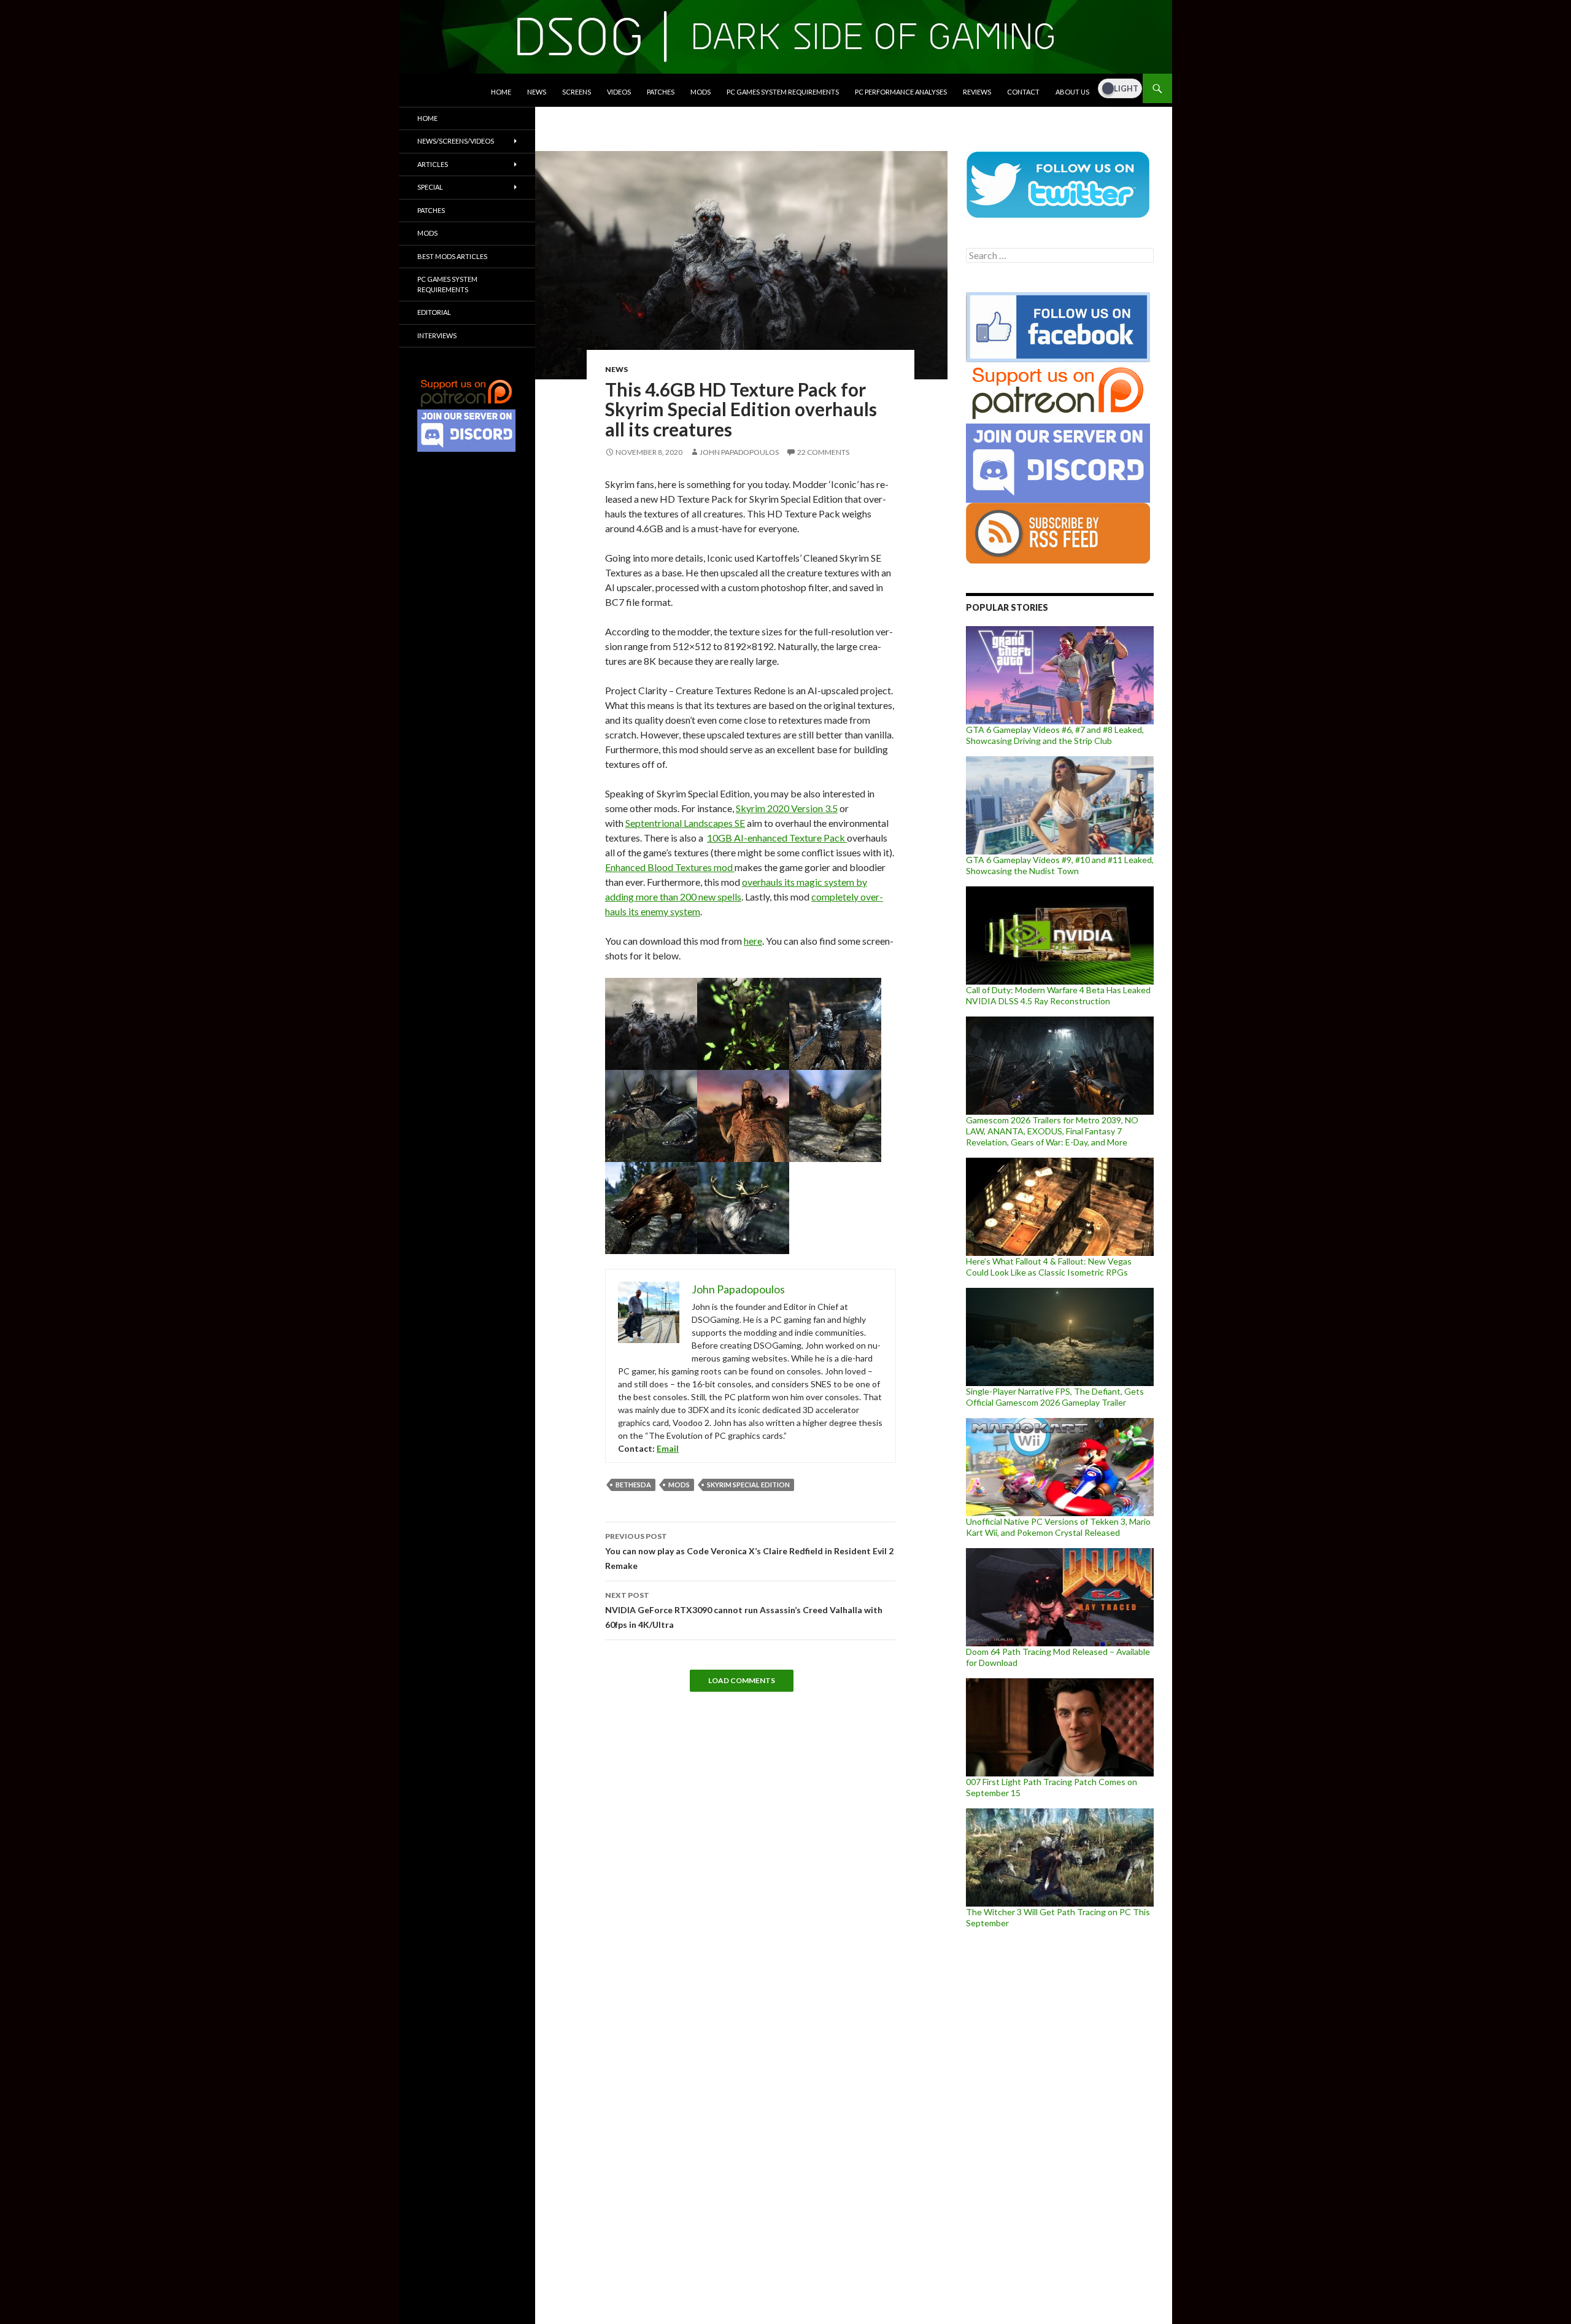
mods (679, 1485)
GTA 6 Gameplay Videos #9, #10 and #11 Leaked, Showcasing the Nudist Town (1060, 865)
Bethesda (633, 1485)
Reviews (977, 92)
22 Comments (823, 452)
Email (668, 1448)
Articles (433, 164)
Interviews (437, 335)
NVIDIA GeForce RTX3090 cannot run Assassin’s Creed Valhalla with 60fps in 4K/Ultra (744, 1610)
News (537, 92)
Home (501, 92)
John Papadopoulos (739, 452)
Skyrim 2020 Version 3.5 (787, 808)
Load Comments (742, 1680)
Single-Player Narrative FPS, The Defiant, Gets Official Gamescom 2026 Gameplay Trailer (1055, 1397)
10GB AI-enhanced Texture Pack (777, 838)
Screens (577, 92)
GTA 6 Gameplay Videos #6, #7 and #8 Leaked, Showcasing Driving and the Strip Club (1055, 735)
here (753, 941)
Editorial (434, 312)
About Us (1072, 92)
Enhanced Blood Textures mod (670, 867)
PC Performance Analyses (901, 92)
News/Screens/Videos (456, 141)
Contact (1023, 92)
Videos (619, 92)
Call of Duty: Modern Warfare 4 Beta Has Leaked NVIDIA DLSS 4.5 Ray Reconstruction (1058, 995)
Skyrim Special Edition (748, 1485)
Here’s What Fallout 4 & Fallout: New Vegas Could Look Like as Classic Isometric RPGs (1049, 1267)
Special (430, 187)
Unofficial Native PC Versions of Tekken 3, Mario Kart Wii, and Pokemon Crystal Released (1058, 1527)
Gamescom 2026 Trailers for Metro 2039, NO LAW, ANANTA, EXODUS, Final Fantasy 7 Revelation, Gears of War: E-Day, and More (1052, 1131)
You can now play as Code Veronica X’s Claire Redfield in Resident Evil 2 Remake (749, 1551)
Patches (661, 92)
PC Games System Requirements (783, 92)
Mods (701, 92)
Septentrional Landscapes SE (685, 823)
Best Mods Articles (452, 256)
